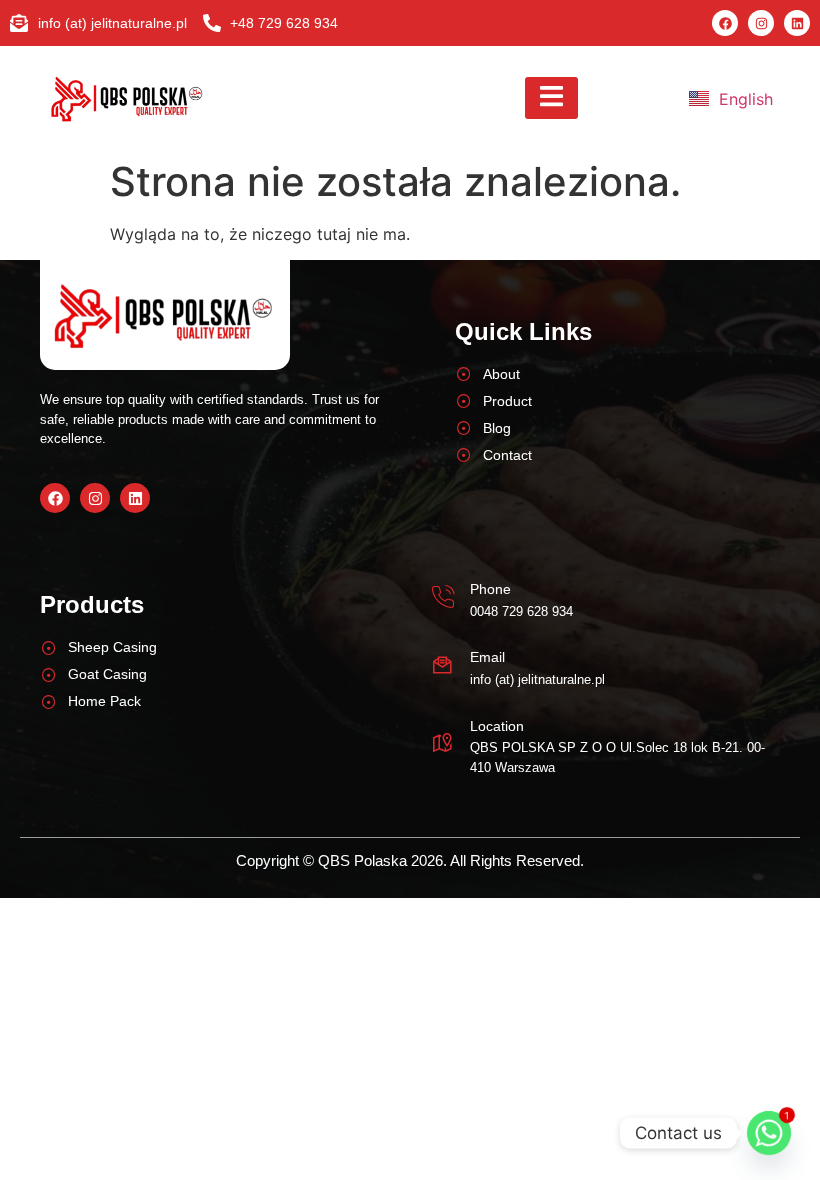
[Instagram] (761, 23)
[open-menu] (551, 98)
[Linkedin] (797, 23)
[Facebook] (725, 23)
